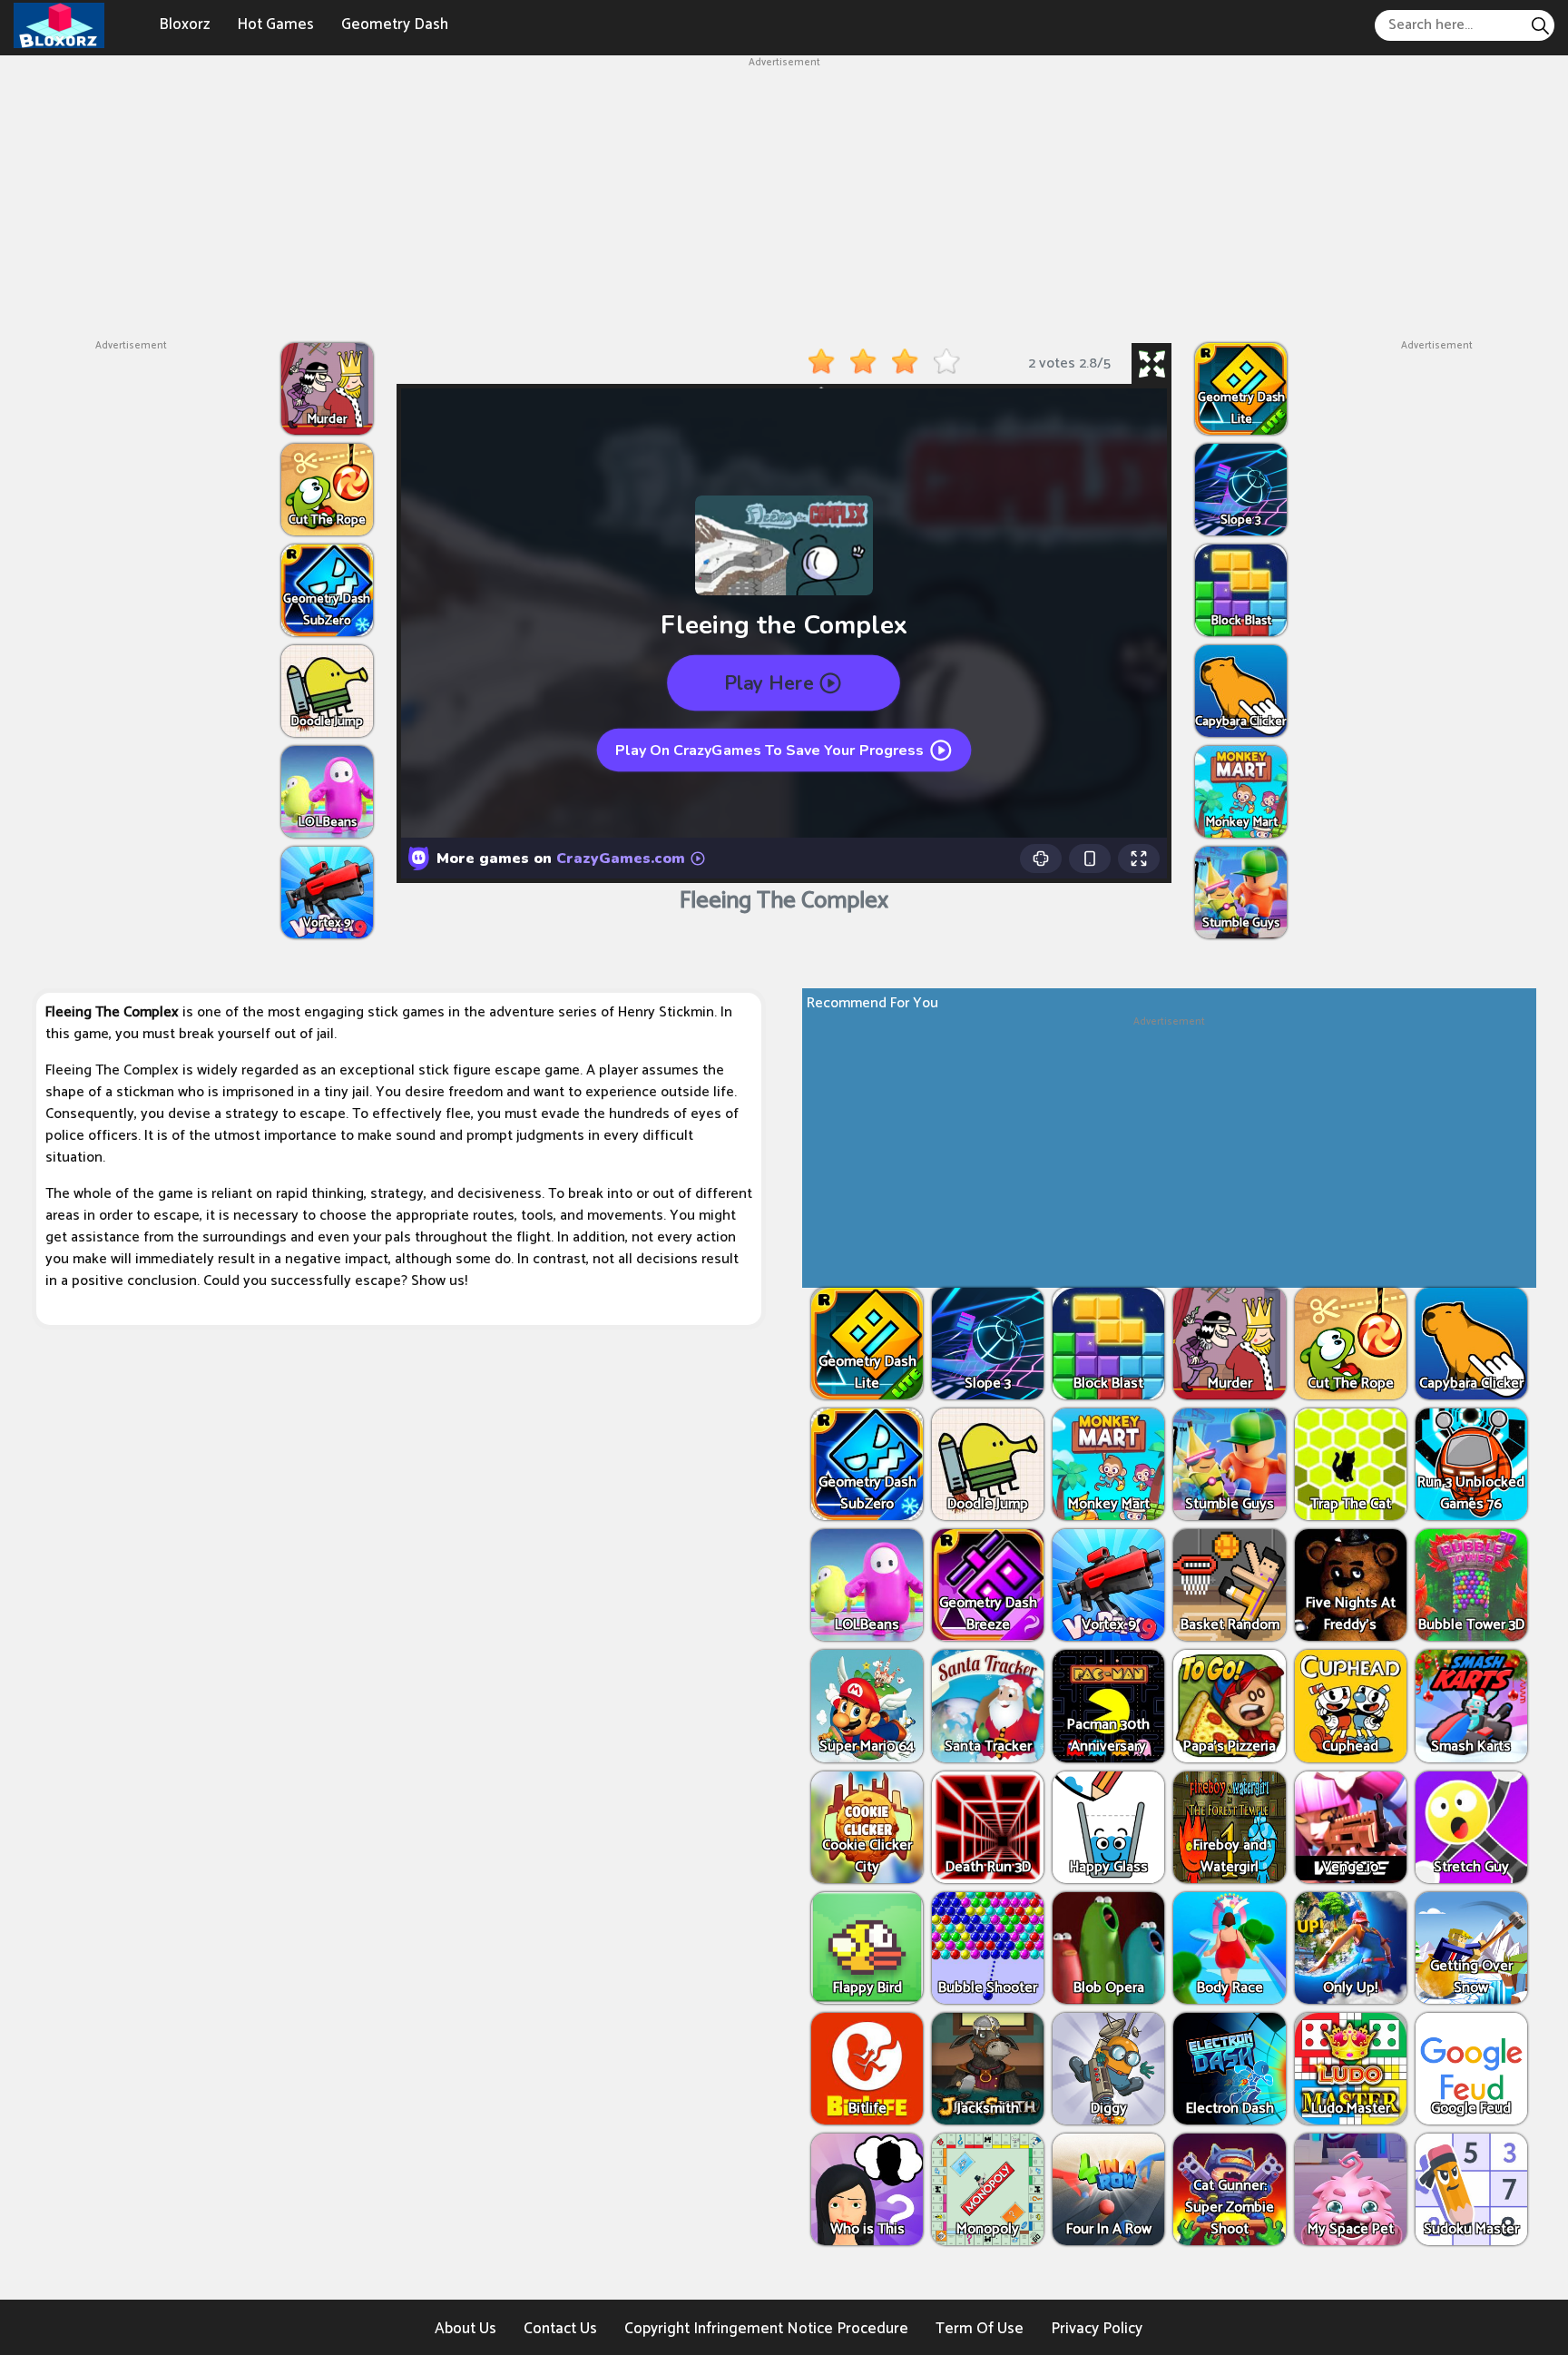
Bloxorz (184, 25)
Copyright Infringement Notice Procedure (766, 2329)
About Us (465, 2329)
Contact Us (560, 2329)
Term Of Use (980, 2329)
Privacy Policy (1097, 2329)
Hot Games (275, 25)
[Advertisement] (784, 198)
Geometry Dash (395, 25)
